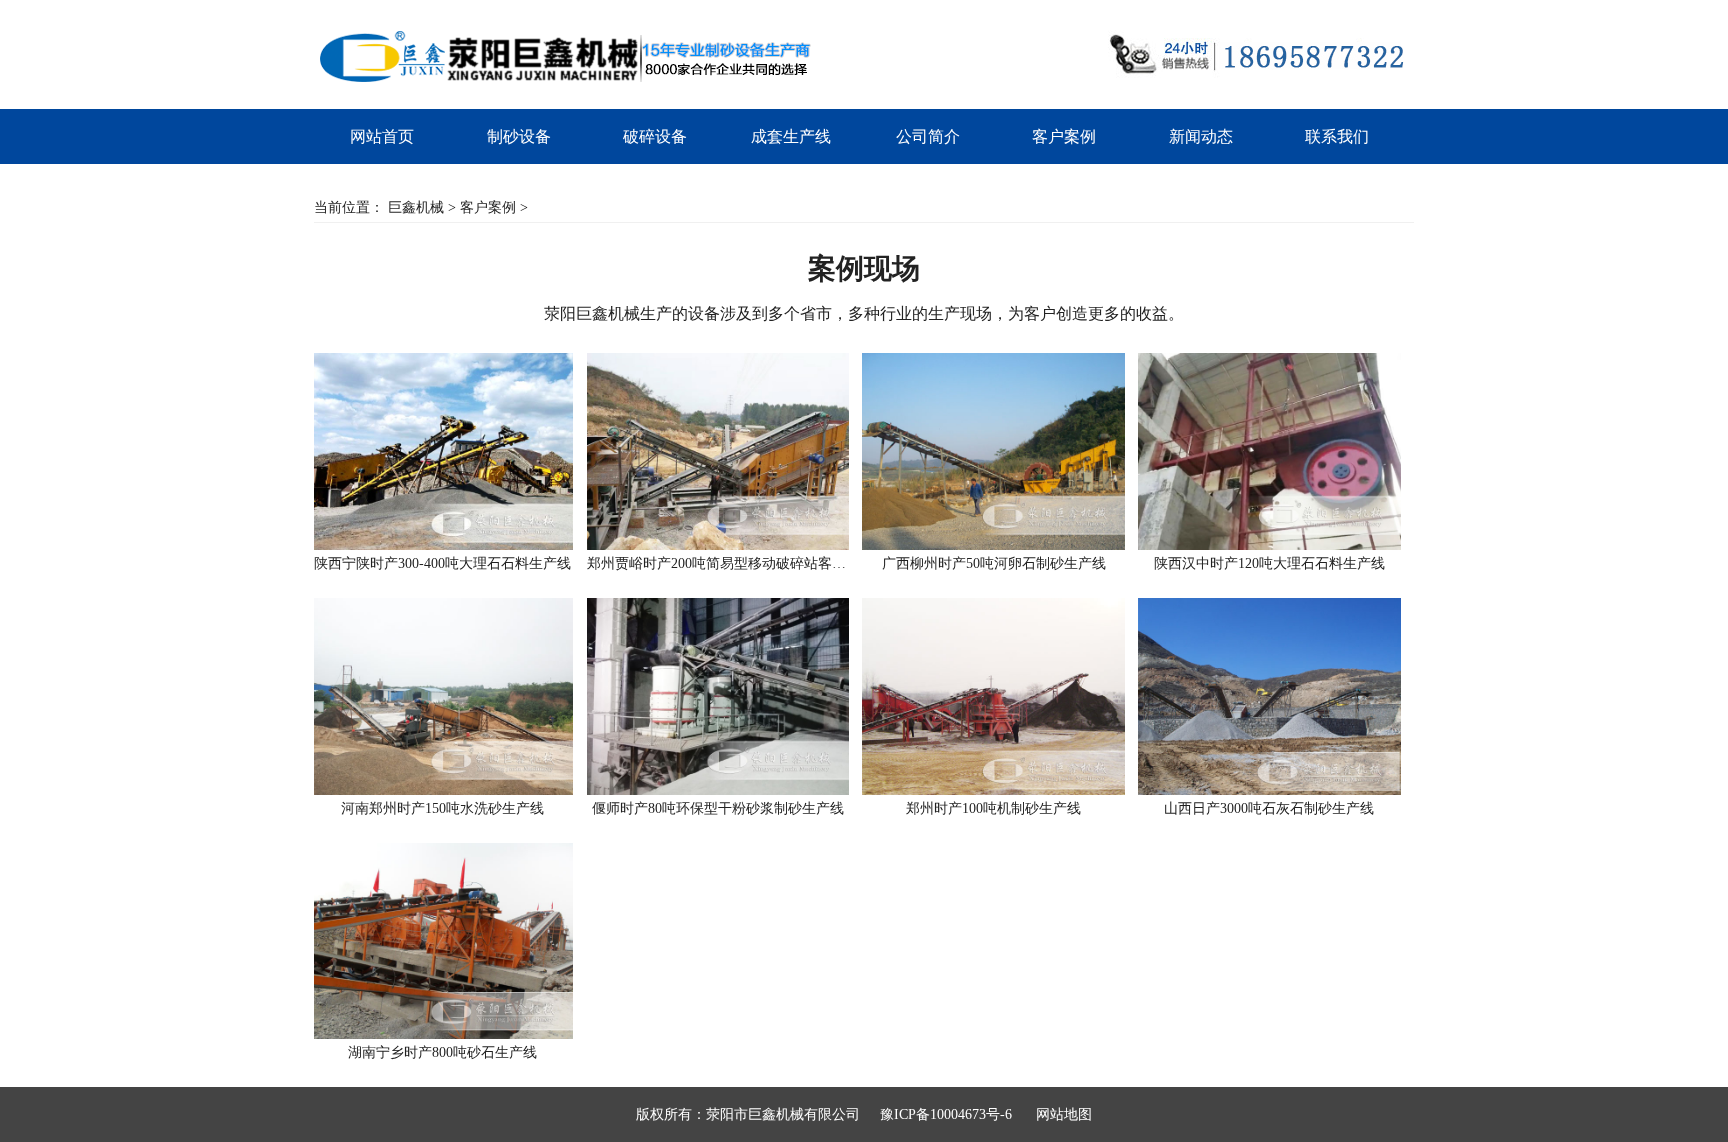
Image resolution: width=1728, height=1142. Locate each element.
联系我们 (1337, 136)
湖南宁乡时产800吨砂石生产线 (442, 1052)
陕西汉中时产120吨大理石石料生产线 (1269, 563)
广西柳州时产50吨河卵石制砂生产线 (994, 563)
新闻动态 (1201, 136)
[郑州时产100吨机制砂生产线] (993, 696)
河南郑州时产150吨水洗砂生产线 (442, 808)
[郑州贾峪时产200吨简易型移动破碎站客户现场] (718, 451)
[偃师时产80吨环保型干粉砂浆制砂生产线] (718, 696)
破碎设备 (655, 136)
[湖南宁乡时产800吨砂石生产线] (442, 941)
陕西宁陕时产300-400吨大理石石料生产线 (442, 563)
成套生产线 (791, 136)
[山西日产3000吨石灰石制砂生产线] (1269, 696)
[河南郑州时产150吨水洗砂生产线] (442, 696)
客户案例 (1064, 136)
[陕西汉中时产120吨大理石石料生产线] (1269, 451)
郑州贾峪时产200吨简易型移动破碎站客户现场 (718, 563)
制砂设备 (519, 136)
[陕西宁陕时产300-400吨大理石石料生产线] (442, 451)
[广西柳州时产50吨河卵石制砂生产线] (993, 451)
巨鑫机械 (416, 207)
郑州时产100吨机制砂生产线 (993, 808)
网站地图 (1064, 1114)
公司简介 (928, 136)
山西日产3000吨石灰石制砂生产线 (1269, 808)
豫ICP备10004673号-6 (946, 1114)
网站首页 (382, 136)
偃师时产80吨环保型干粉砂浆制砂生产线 (718, 808)
